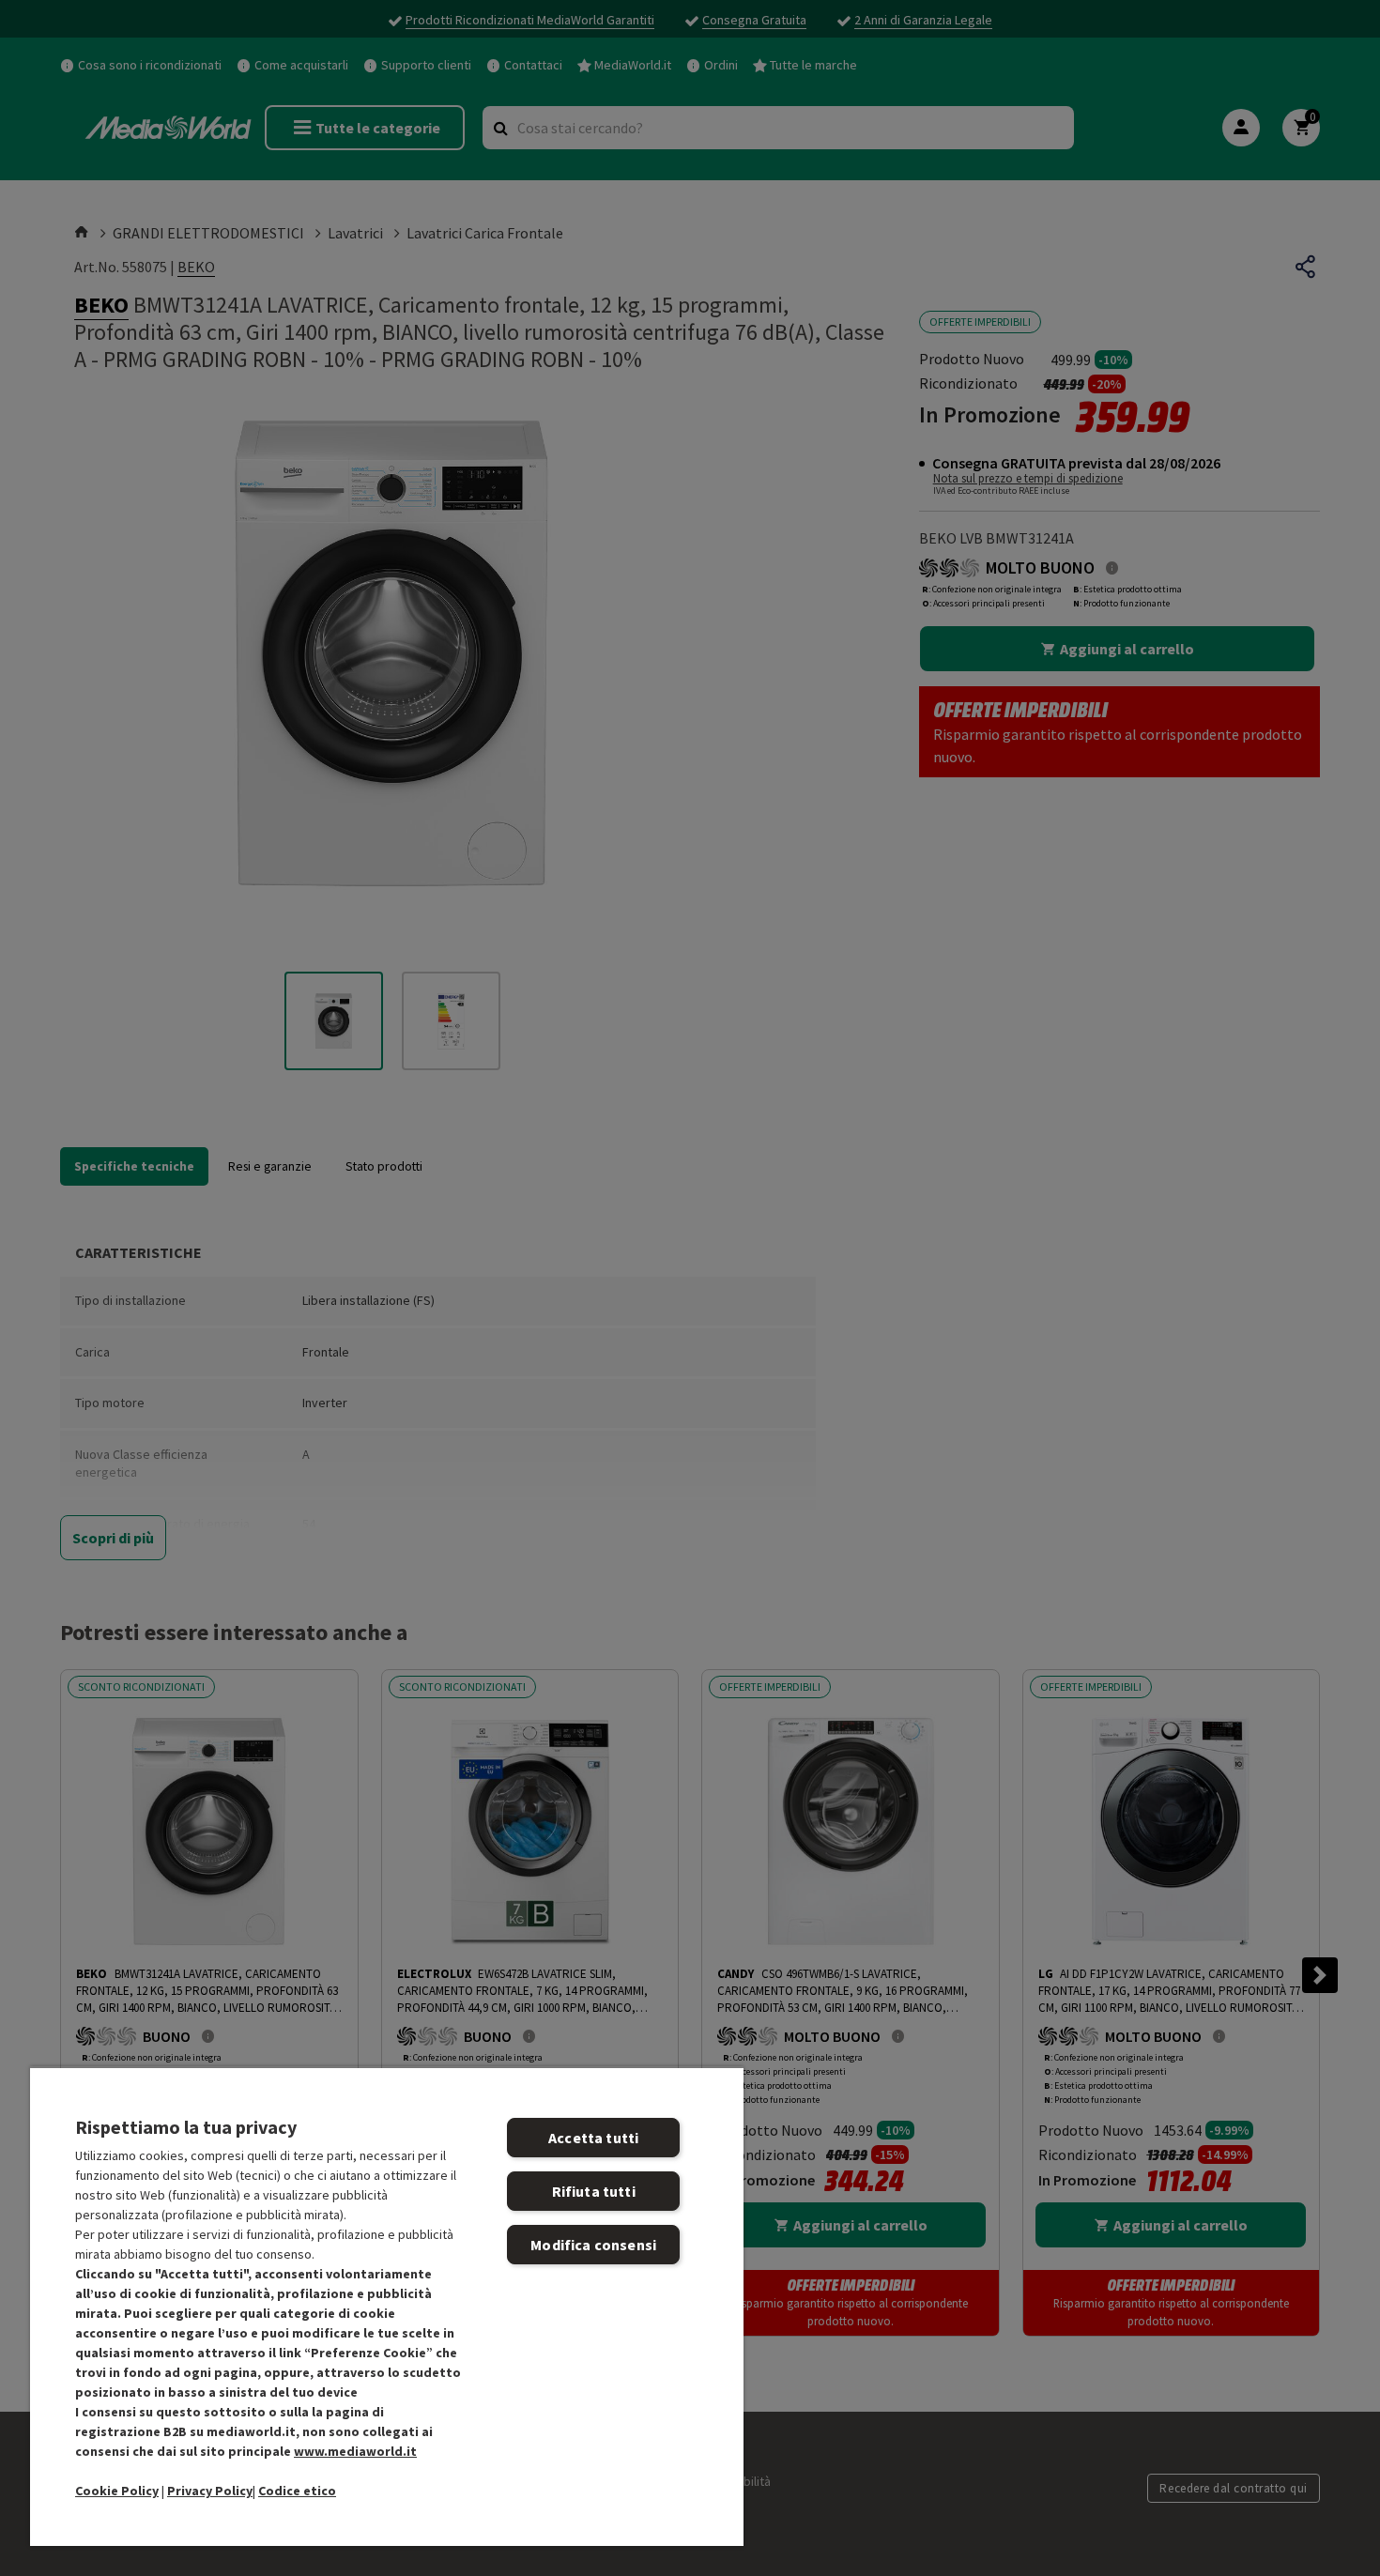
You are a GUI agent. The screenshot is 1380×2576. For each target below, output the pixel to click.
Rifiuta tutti (594, 2191)
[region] (387, 2306)
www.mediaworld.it (355, 2451)
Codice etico (297, 2491)
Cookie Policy (117, 2491)
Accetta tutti (593, 2138)
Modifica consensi (593, 2245)
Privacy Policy (210, 2491)
